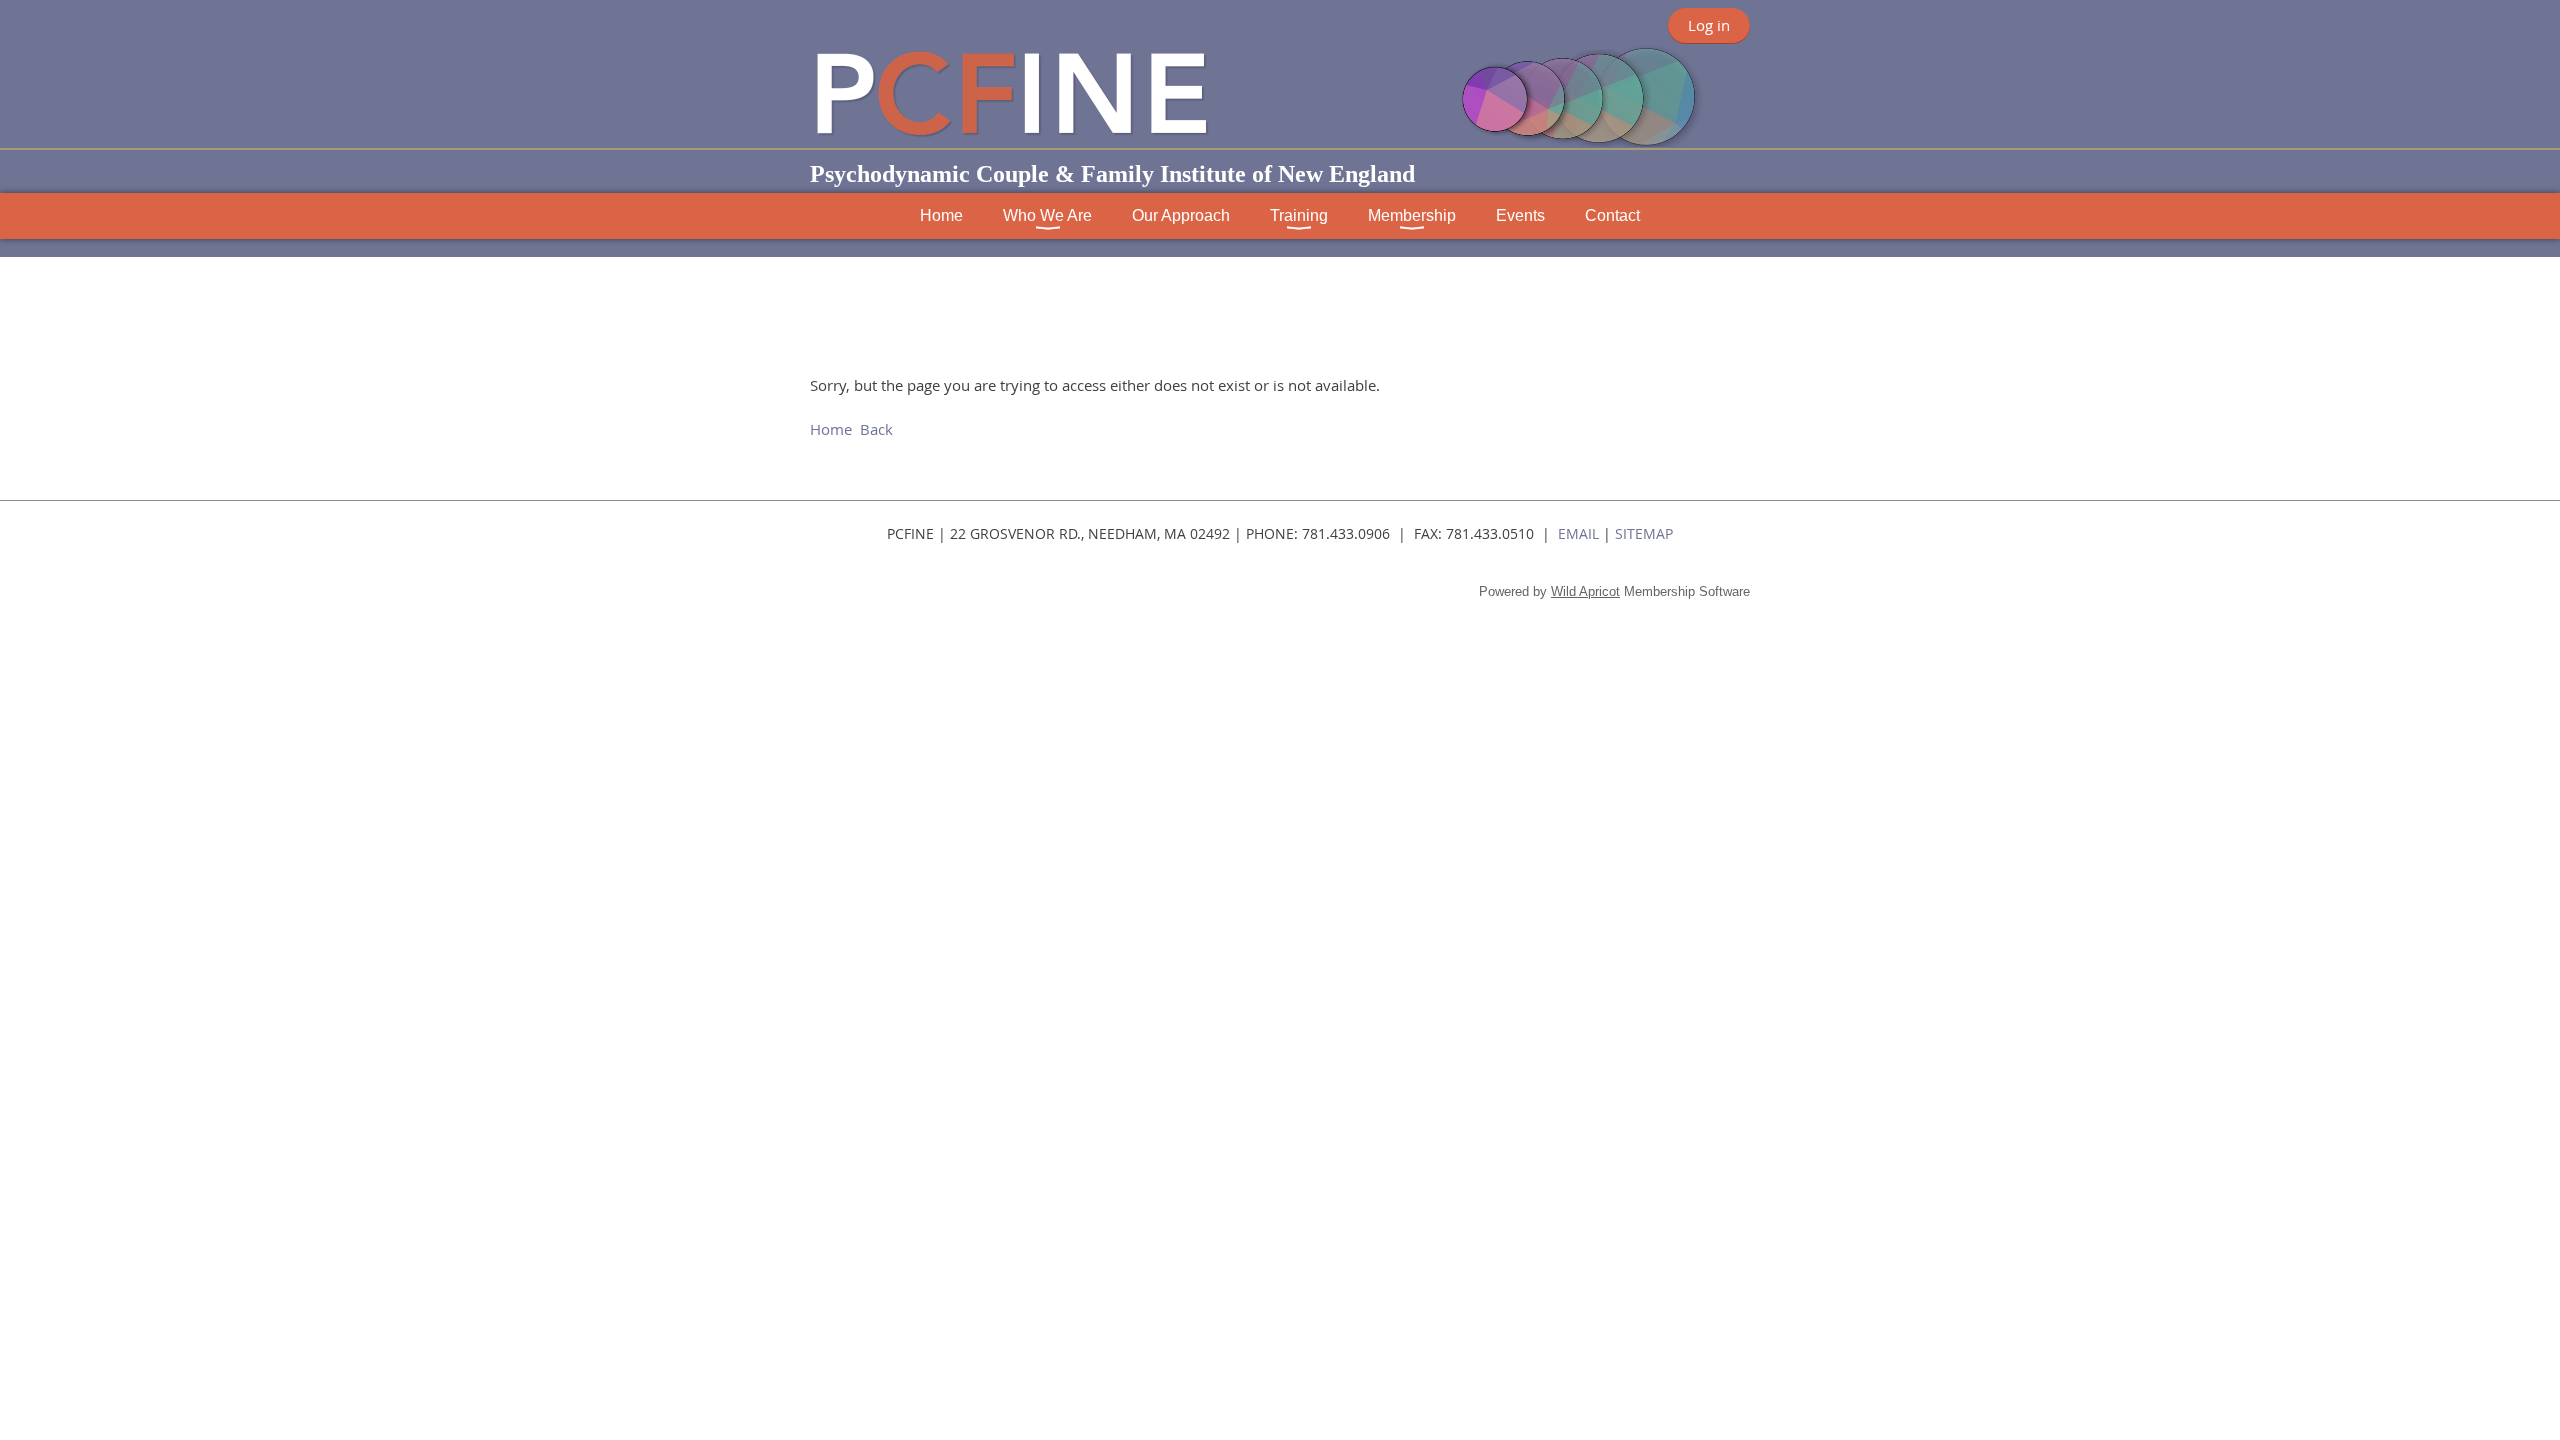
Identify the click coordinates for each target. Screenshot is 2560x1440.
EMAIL (1578, 533)
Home (831, 429)
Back (876, 429)
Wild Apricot (1585, 591)
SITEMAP (1644, 533)
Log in (1709, 25)
